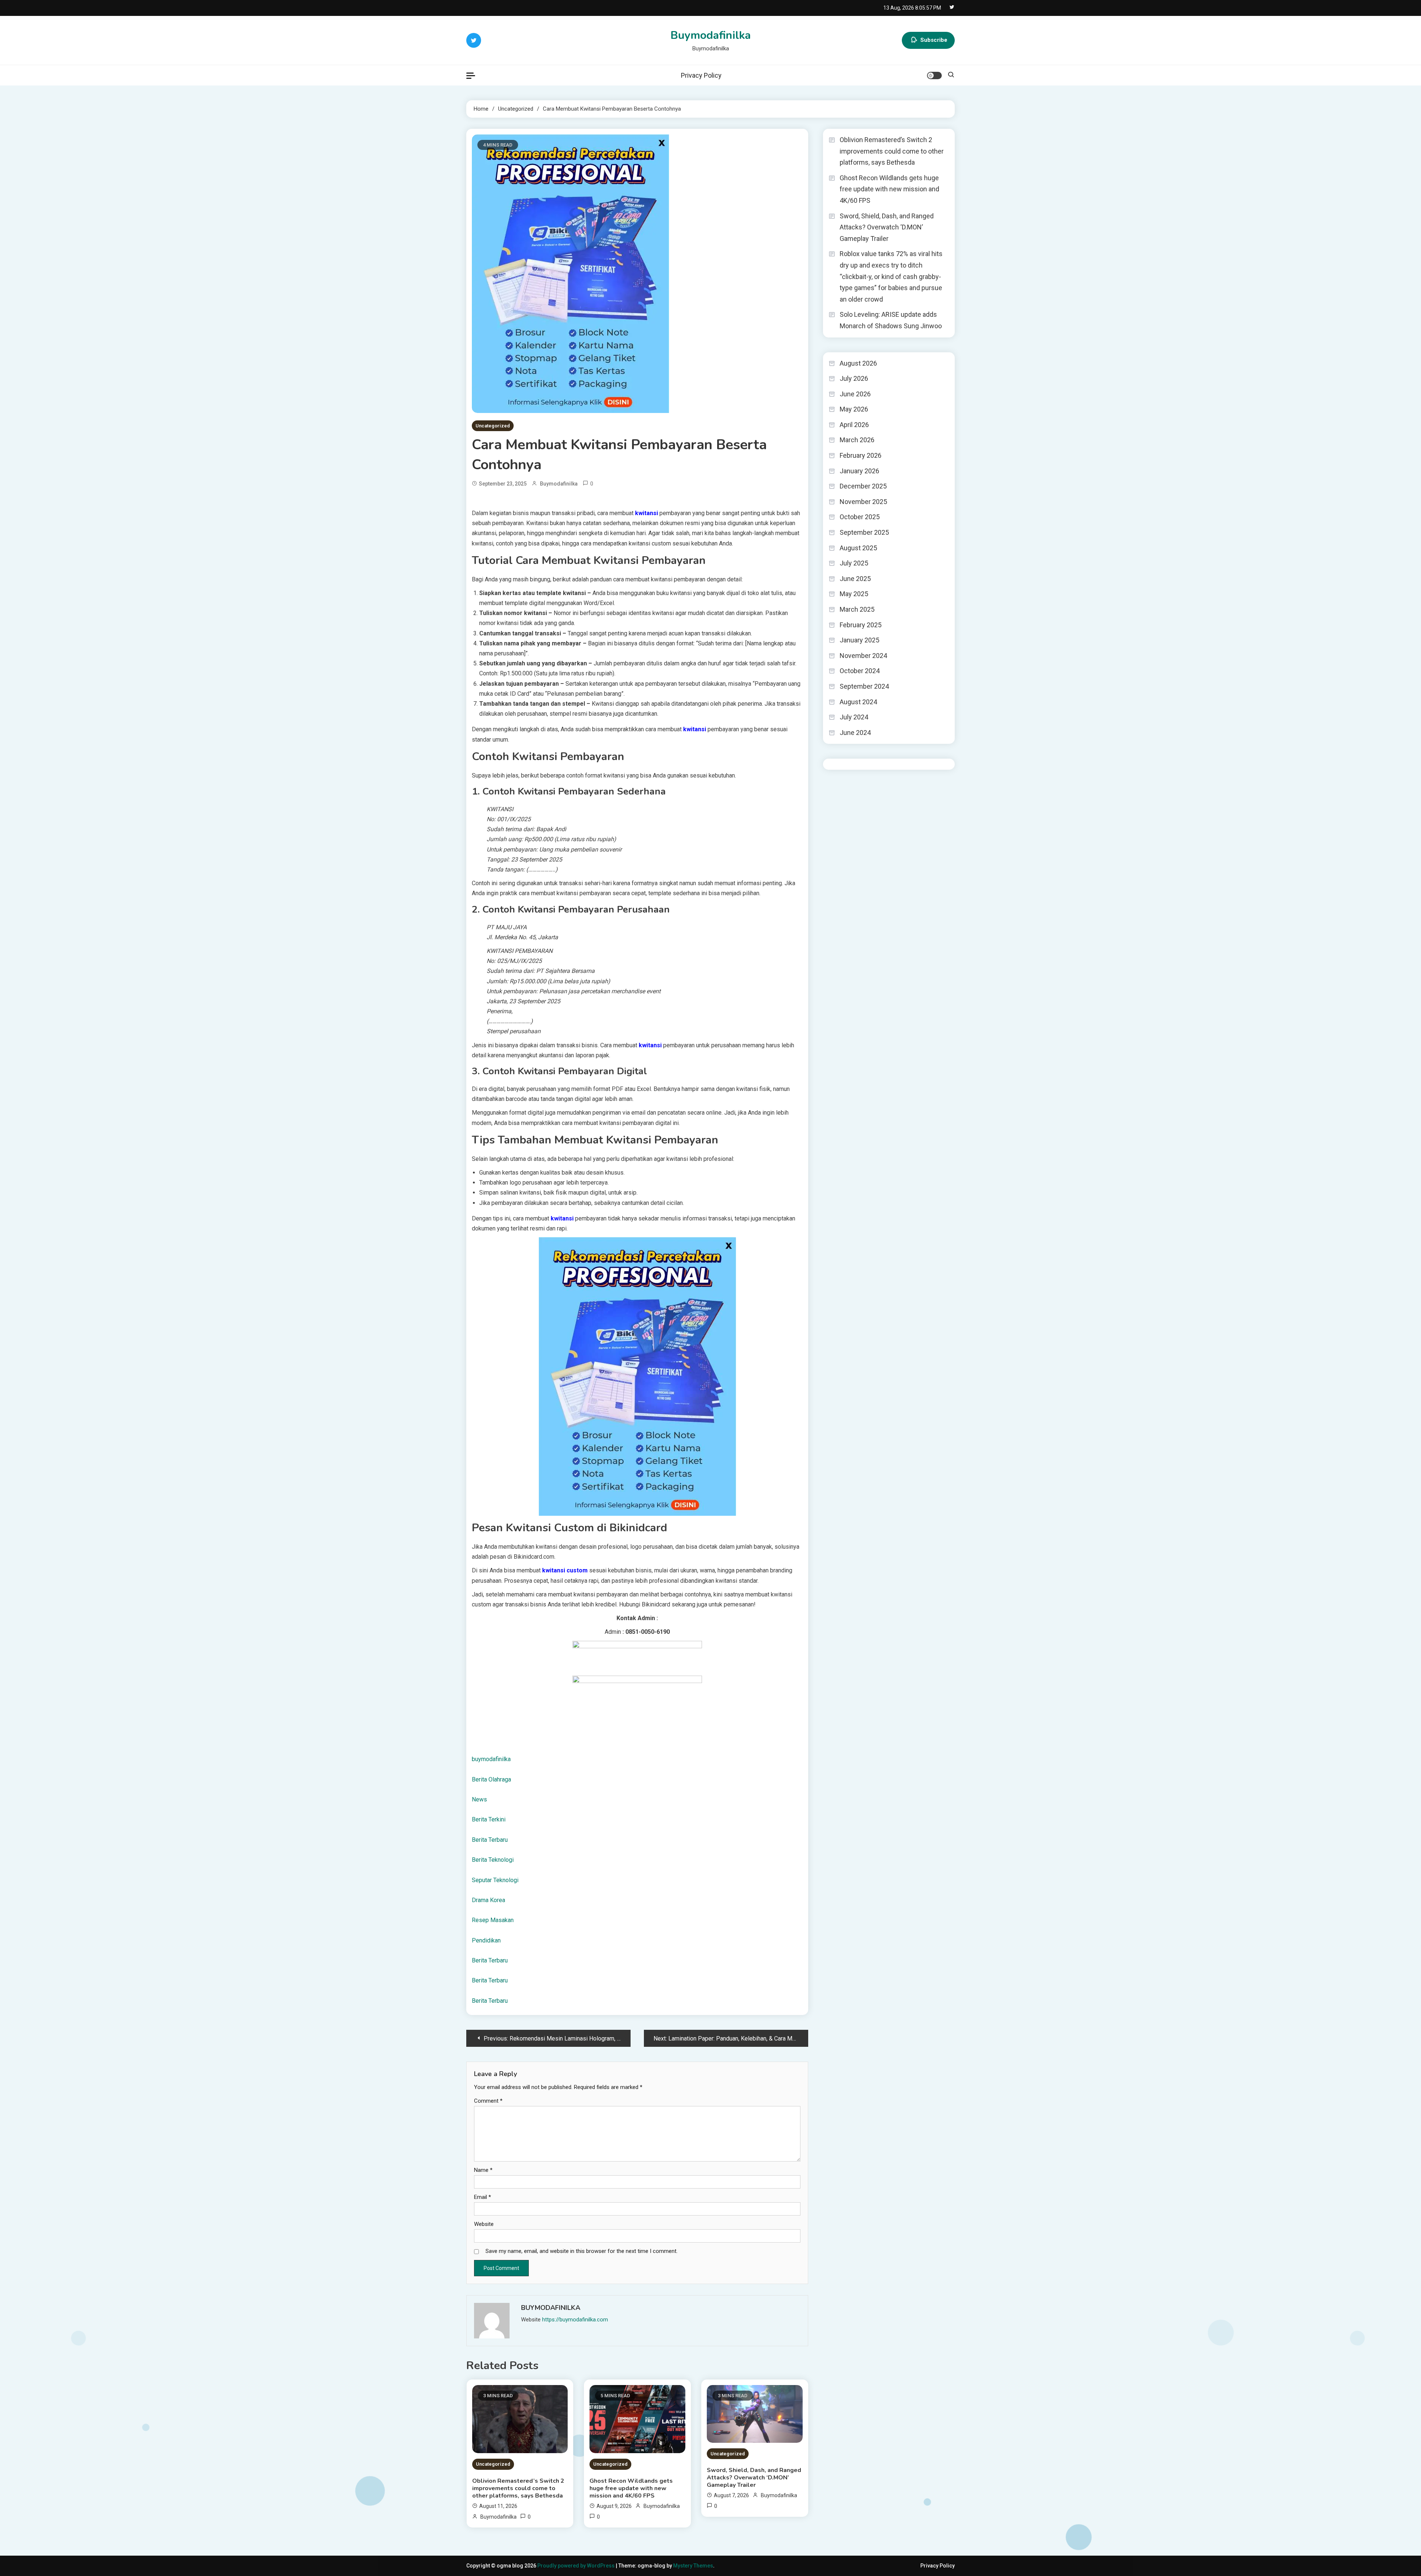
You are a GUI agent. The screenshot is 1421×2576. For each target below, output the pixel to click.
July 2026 (854, 378)
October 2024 (860, 671)
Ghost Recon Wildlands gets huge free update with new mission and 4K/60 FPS (631, 2488)
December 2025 (863, 486)
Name (483, 2170)
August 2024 (858, 702)
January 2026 (859, 471)
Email (483, 2197)
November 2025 (863, 502)
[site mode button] (934, 75)
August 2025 (858, 548)
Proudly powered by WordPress (577, 2566)
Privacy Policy (701, 75)
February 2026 (861, 455)
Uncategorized (493, 426)
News (479, 1799)
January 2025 (859, 640)
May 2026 (854, 409)
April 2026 (854, 425)
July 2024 (854, 717)
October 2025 (860, 517)
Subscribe (934, 40)
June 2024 (855, 733)
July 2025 (854, 563)
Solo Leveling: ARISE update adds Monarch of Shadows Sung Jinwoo (891, 320)
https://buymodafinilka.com (575, 2320)
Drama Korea (488, 1900)
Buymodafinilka (711, 35)
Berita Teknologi (493, 1860)
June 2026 (855, 394)
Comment (488, 2101)
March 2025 (857, 609)
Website (484, 2224)
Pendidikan (486, 1940)
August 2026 (858, 363)
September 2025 (864, 532)
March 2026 (857, 440)
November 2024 (863, 656)
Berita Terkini (489, 1819)
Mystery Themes (693, 2566)
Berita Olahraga (491, 1779)
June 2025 (855, 579)
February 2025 (861, 625)
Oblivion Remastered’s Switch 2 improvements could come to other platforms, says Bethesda (518, 2488)
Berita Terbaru (490, 1840)
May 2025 (854, 594)
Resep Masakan (493, 1920)
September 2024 (864, 686)
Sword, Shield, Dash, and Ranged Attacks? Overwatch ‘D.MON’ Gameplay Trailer (754, 2478)
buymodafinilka (491, 1759)
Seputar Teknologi (495, 1880)
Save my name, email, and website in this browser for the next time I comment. (582, 2251)
